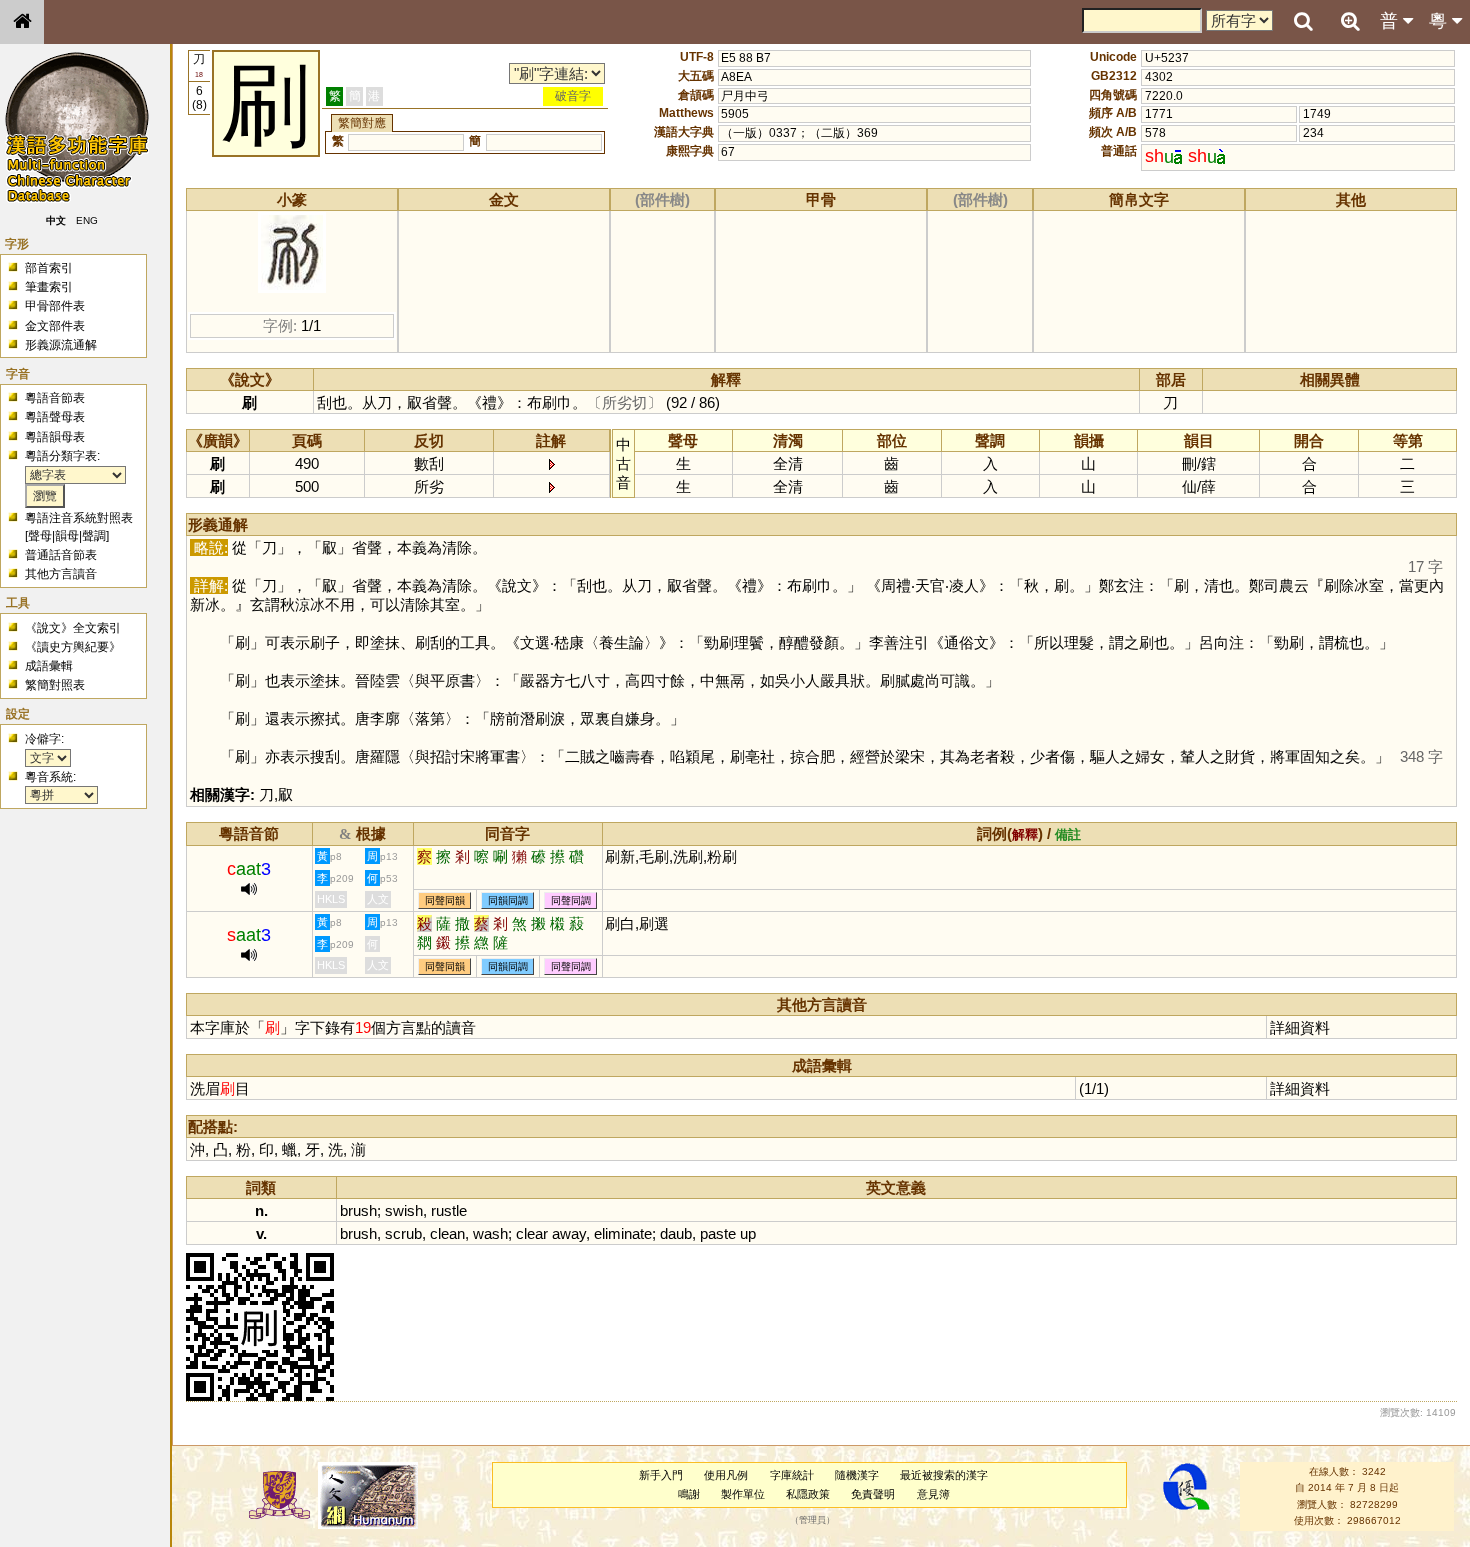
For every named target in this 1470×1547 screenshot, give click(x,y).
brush (358, 1210)
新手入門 (661, 1475)
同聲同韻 (445, 900)
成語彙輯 (49, 666)
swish (404, 1210)
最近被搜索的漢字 (944, 1475)
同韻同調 (508, 900)
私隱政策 (808, 1494)
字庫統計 (792, 1475)
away (569, 1233)
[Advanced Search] (1350, 21)
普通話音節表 (61, 555)
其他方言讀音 (61, 574)
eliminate (623, 1233)
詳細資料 (1300, 1027)
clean (447, 1233)
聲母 (40, 536)
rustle (449, 1210)
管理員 (812, 1520)
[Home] (22, 22)
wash (490, 1233)
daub (676, 1233)
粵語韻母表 (55, 437)
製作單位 (743, 1494)
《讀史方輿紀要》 (73, 647)
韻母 (67, 536)
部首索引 (49, 268)
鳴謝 (689, 1494)
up (748, 1233)
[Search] (1303, 22)
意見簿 (933, 1494)
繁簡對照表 (55, 685)
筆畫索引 (49, 287)
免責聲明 (873, 1494)
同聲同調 (571, 900)
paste (718, 1233)
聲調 (94, 536)
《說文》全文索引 (73, 628)
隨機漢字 (857, 1475)
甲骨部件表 (55, 306)
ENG (88, 220)
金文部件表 (55, 326)
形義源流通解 (61, 345)
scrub (403, 1233)
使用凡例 (726, 1475)
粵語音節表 (55, 398)
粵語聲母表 (55, 417)
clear (532, 1233)
